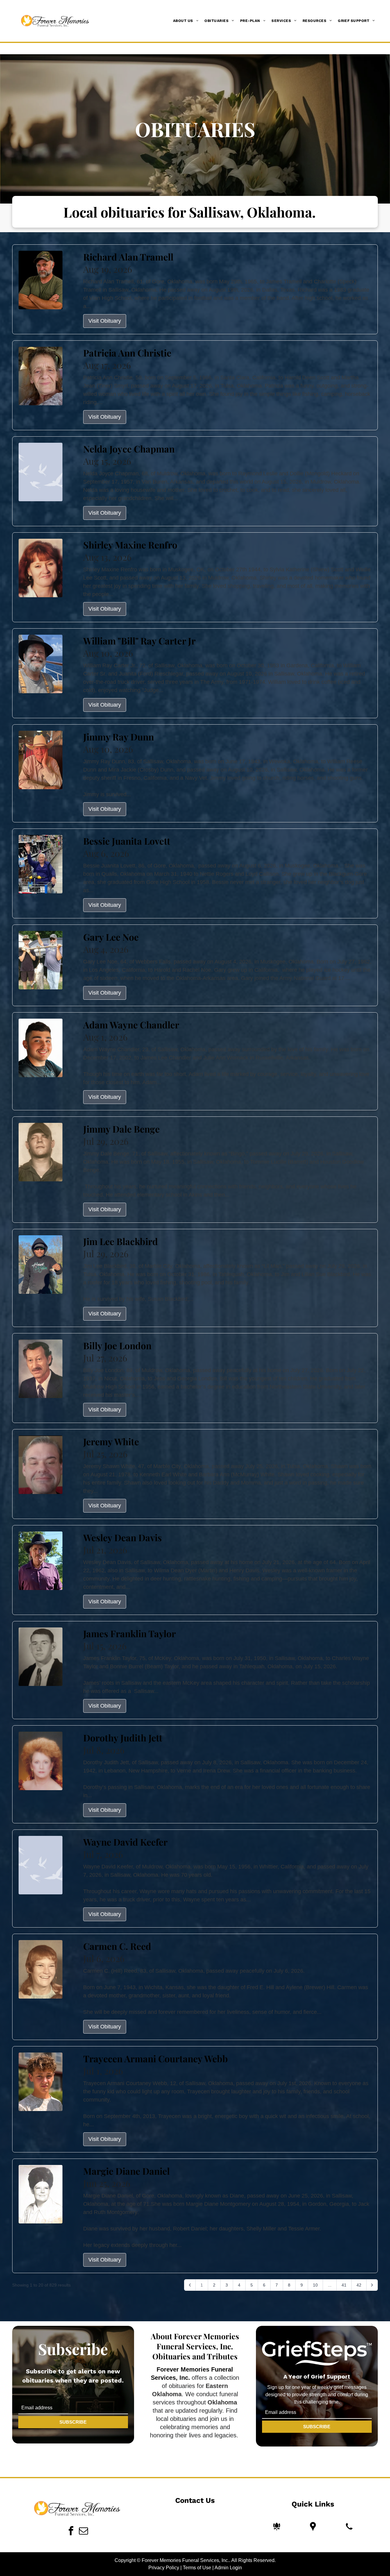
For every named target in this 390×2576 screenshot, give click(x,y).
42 (359, 2285)
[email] (83, 2531)
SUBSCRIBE (73, 2422)
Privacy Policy (164, 2568)
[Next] (372, 2285)
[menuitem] (186, 21)
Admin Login (228, 2568)
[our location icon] (313, 2526)
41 (344, 2285)
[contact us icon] (349, 2526)
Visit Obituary (105, 321)
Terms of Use (197, 2568)
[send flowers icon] (277, 2526)
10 (315, 2285)
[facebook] (71, 2531)
